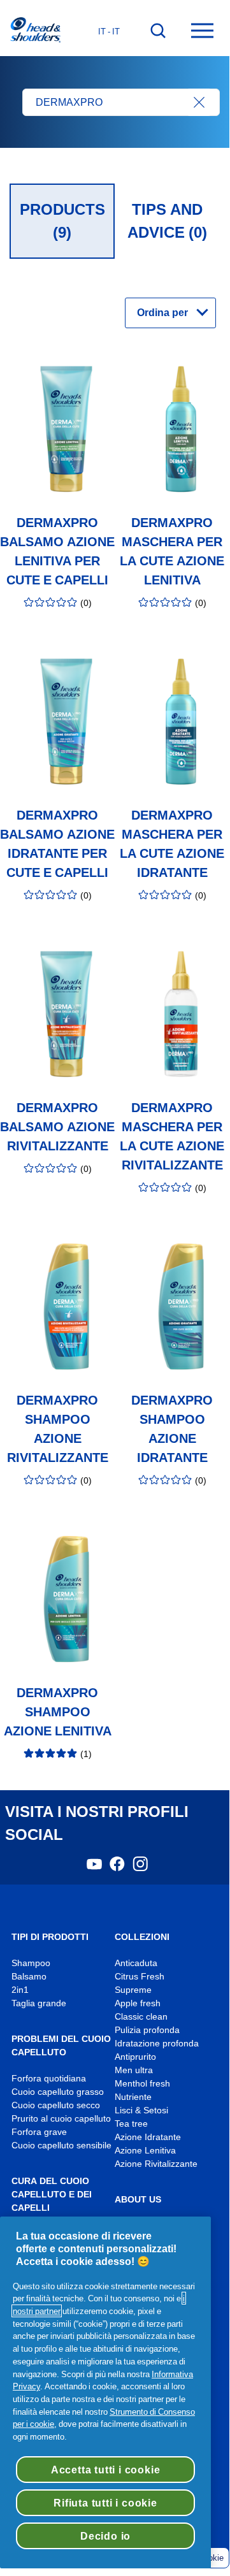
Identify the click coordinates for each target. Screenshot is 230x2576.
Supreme (133, 1990)
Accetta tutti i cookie (106, 2470)
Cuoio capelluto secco (56, 2105)
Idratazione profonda (157, 2044)
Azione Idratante (148, 2137)
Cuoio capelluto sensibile (61, 2145)
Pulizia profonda (147, 2030)
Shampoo (31, 1963)
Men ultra (134, 2070)
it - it (109, 31)
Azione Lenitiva (145, 2151)
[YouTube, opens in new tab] (94, 1868)
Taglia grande (39, 2003)
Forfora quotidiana (49, 2079)
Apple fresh (138, 2003)
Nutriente (133, 2097)
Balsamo (29, 1977)
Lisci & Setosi (141, 2110)
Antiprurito (135, 2057)
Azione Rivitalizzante (156, 2164)
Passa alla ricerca (51, 13)
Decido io (105, 2536)
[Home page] (35, 31)
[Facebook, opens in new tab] (117, 1868)
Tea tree (131, 2124)
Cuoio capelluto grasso (58, 2092)
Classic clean (141, 2017)
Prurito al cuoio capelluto (61, 2119)
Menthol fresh (142, 2084)
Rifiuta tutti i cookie (105, 2503)
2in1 (20, 1990)
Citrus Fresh (140, 1977)
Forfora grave (39, 2132)
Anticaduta (136, 1963)
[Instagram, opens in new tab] (140, 1868)
